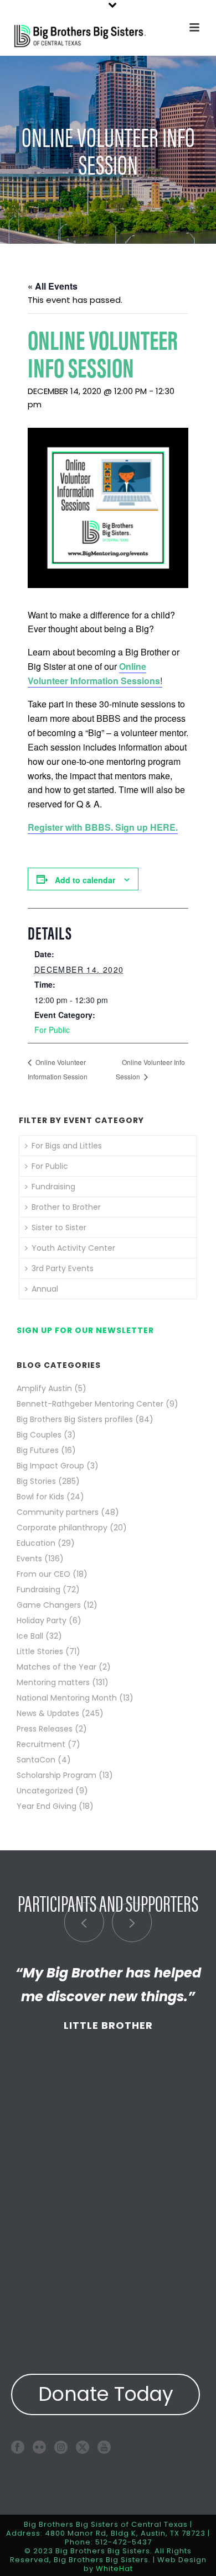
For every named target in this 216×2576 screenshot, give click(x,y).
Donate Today (106, 2394)
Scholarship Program (56, 1775)
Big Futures (38, 1450)
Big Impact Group (50, 1466)
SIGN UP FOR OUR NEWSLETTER (85, 1330)
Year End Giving (47, 1806)
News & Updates (48, 1713)
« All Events (53, 286)
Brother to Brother (66, 1207)
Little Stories (40, 1651)
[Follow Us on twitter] (83, 2447)
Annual (45, 1289)
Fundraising (53, 1187)
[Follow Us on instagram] (61, 2447)
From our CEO (43, 1574)
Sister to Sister (59, 1227)
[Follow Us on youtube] (104, 2447)
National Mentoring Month (67, 1698)
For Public (52, 1030)
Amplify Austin (44, 1388)
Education (36, 1543)
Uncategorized (45, 1791)
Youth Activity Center (73, 1248)
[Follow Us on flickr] (39, 2447)
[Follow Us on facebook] (18, 2447)
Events (29, 1559)
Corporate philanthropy (62, 1528)
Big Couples (39, 1435)
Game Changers (49, 1605)
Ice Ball (30, 1636)
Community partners (58, 1512)
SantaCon (36, 1760)
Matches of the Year (56, 1667)
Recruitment (41, 1744)
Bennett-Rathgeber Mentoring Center (90, 1404)
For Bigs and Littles (67, 1146)
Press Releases (45, 1729)
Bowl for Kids (40, 1497)
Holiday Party (42, 1620)
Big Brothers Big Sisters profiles (75, 1419)
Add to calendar (85, 880)
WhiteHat (114, 2569)
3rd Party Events (63, 1268)
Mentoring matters (53, 1682)
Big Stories (36, 1481)
